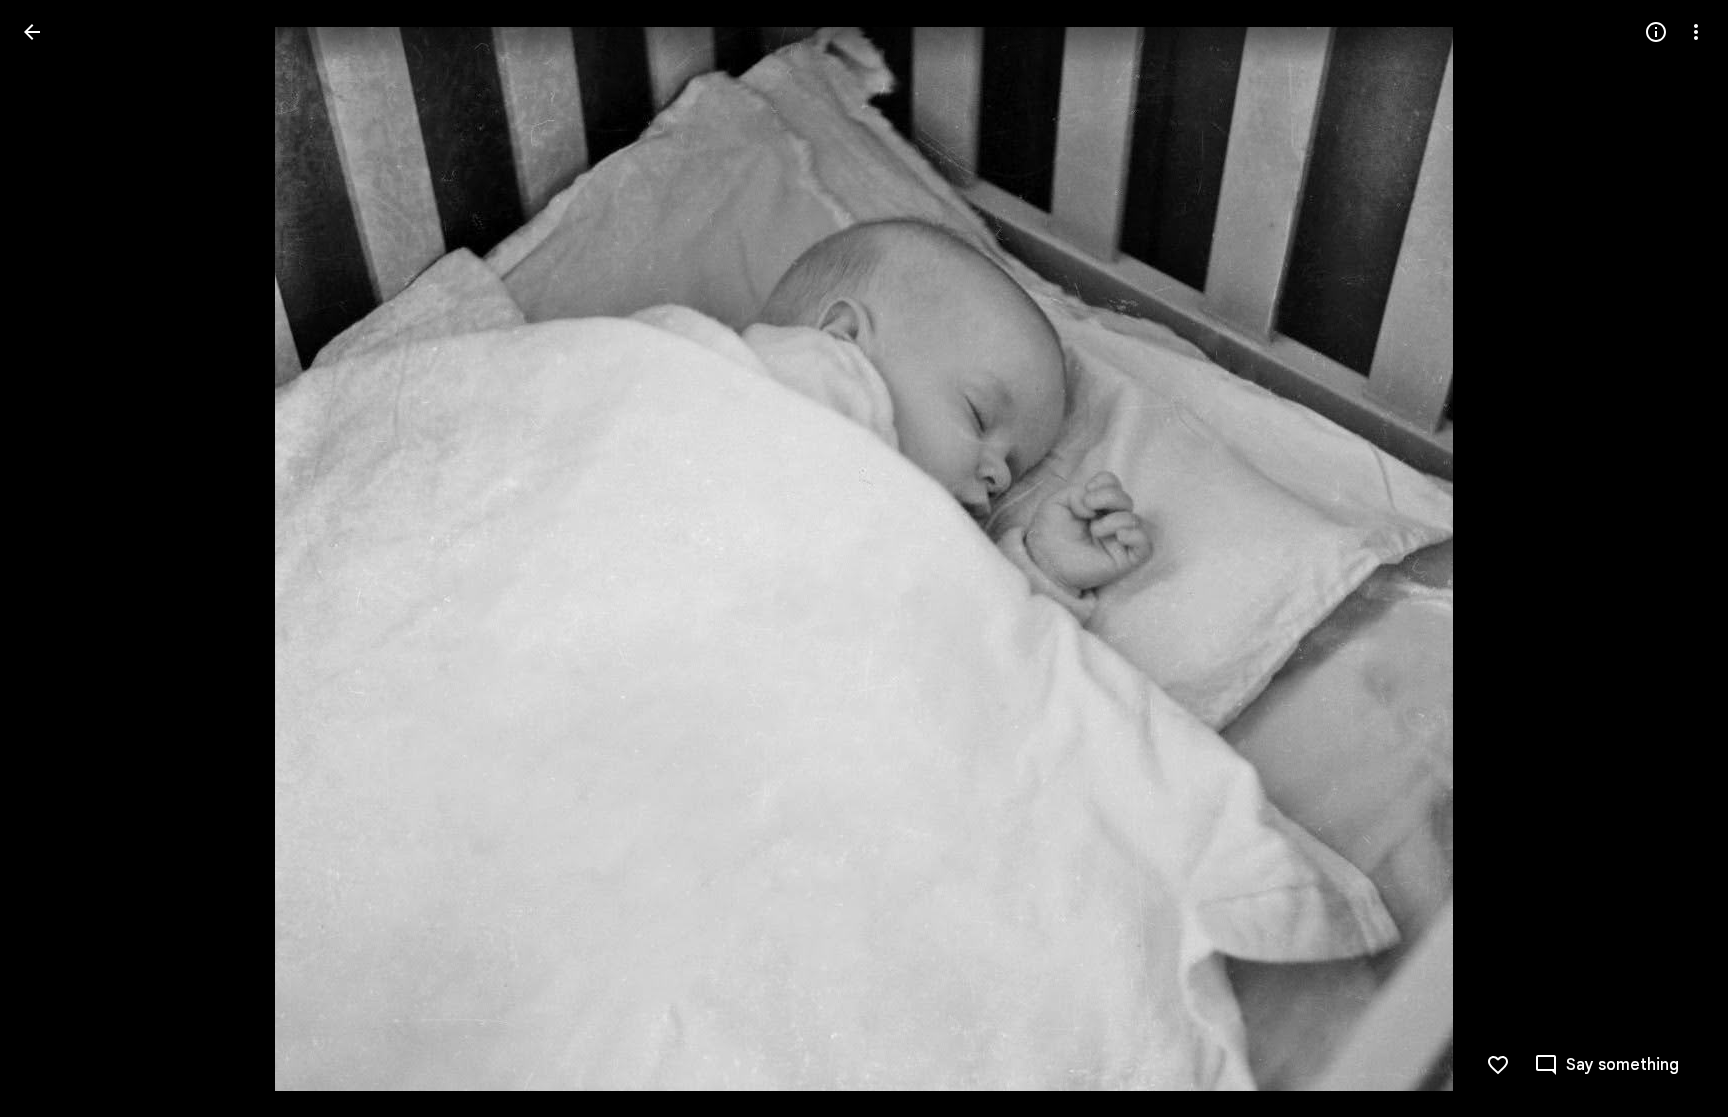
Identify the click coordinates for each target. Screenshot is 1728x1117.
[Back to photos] (32, 32)
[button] (1672, 559)
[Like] (1498, 1065)
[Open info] (1656, 32)
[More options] (1696, 32)
